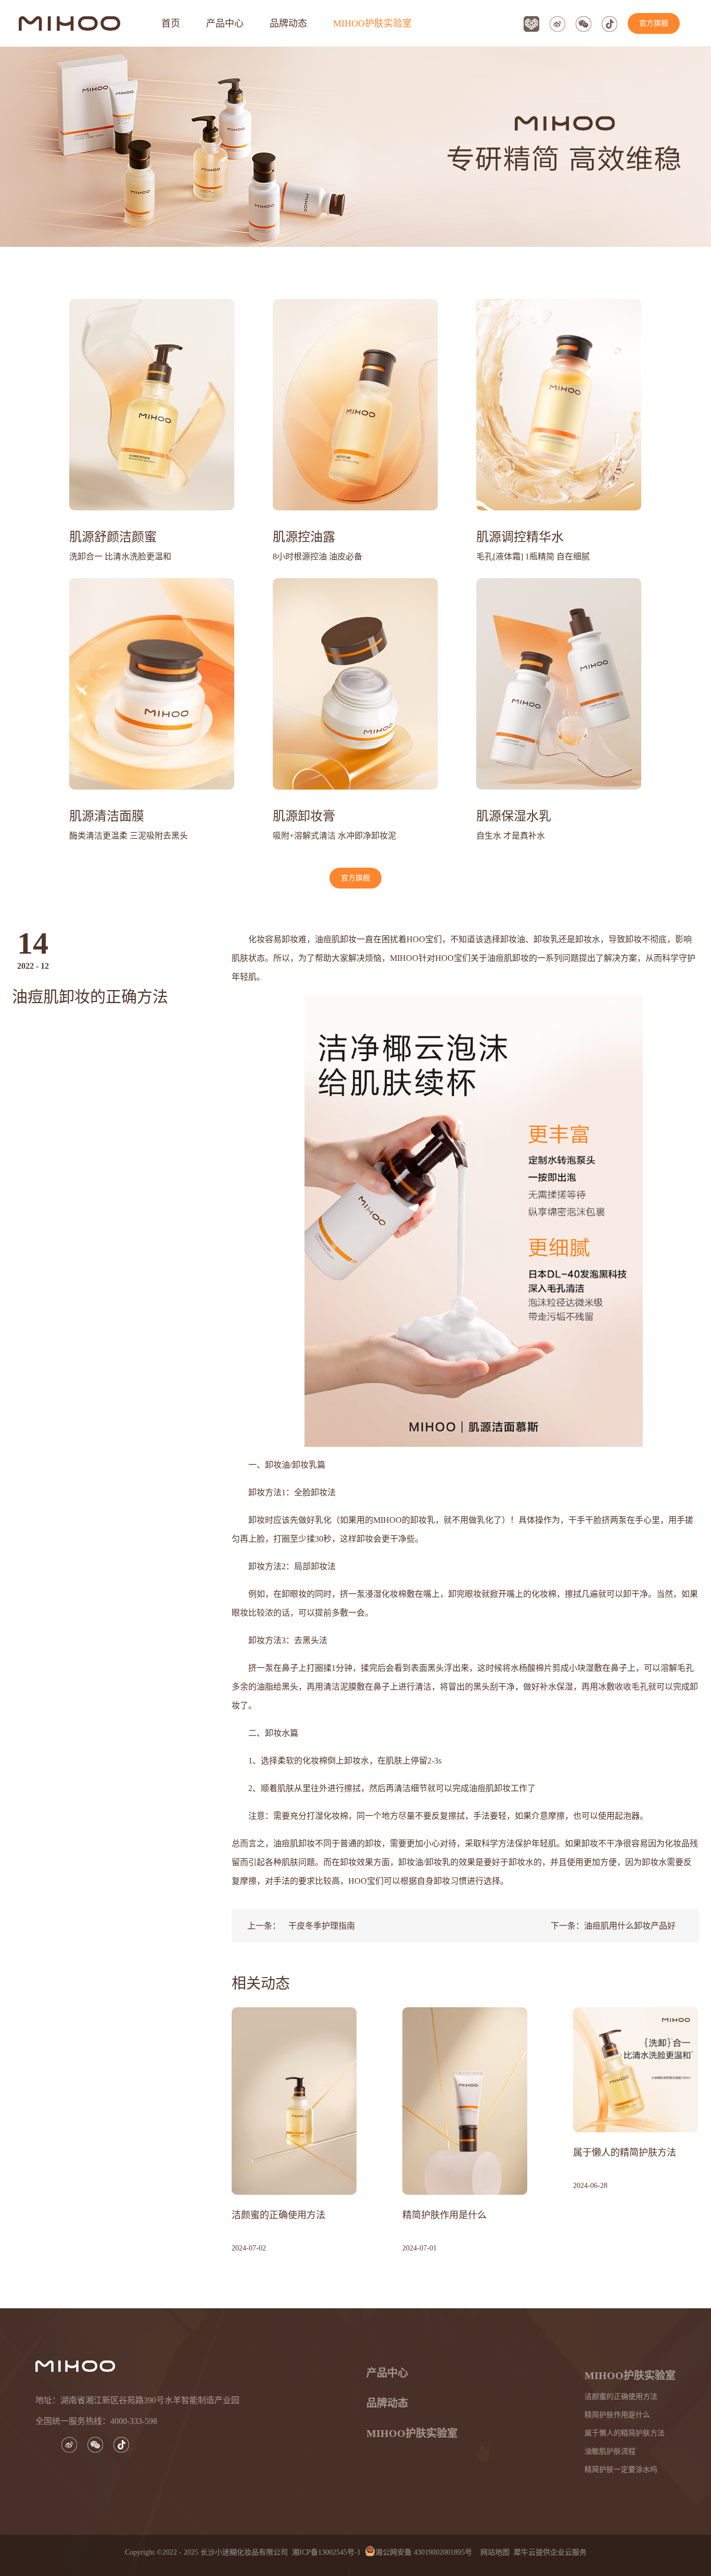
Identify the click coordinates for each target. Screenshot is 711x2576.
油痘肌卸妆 (508, 958)
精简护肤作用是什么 (445, 2215)
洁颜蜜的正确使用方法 (278, 2215)
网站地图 (493, 2552)
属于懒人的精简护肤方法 (625, 2153)
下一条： (613, 1926)
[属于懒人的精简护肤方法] (636, 2011)
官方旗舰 (654, 23)
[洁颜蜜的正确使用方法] (294, 2011)
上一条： (301, 1926)
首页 (171, 23)
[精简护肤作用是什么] (465, 2011)
